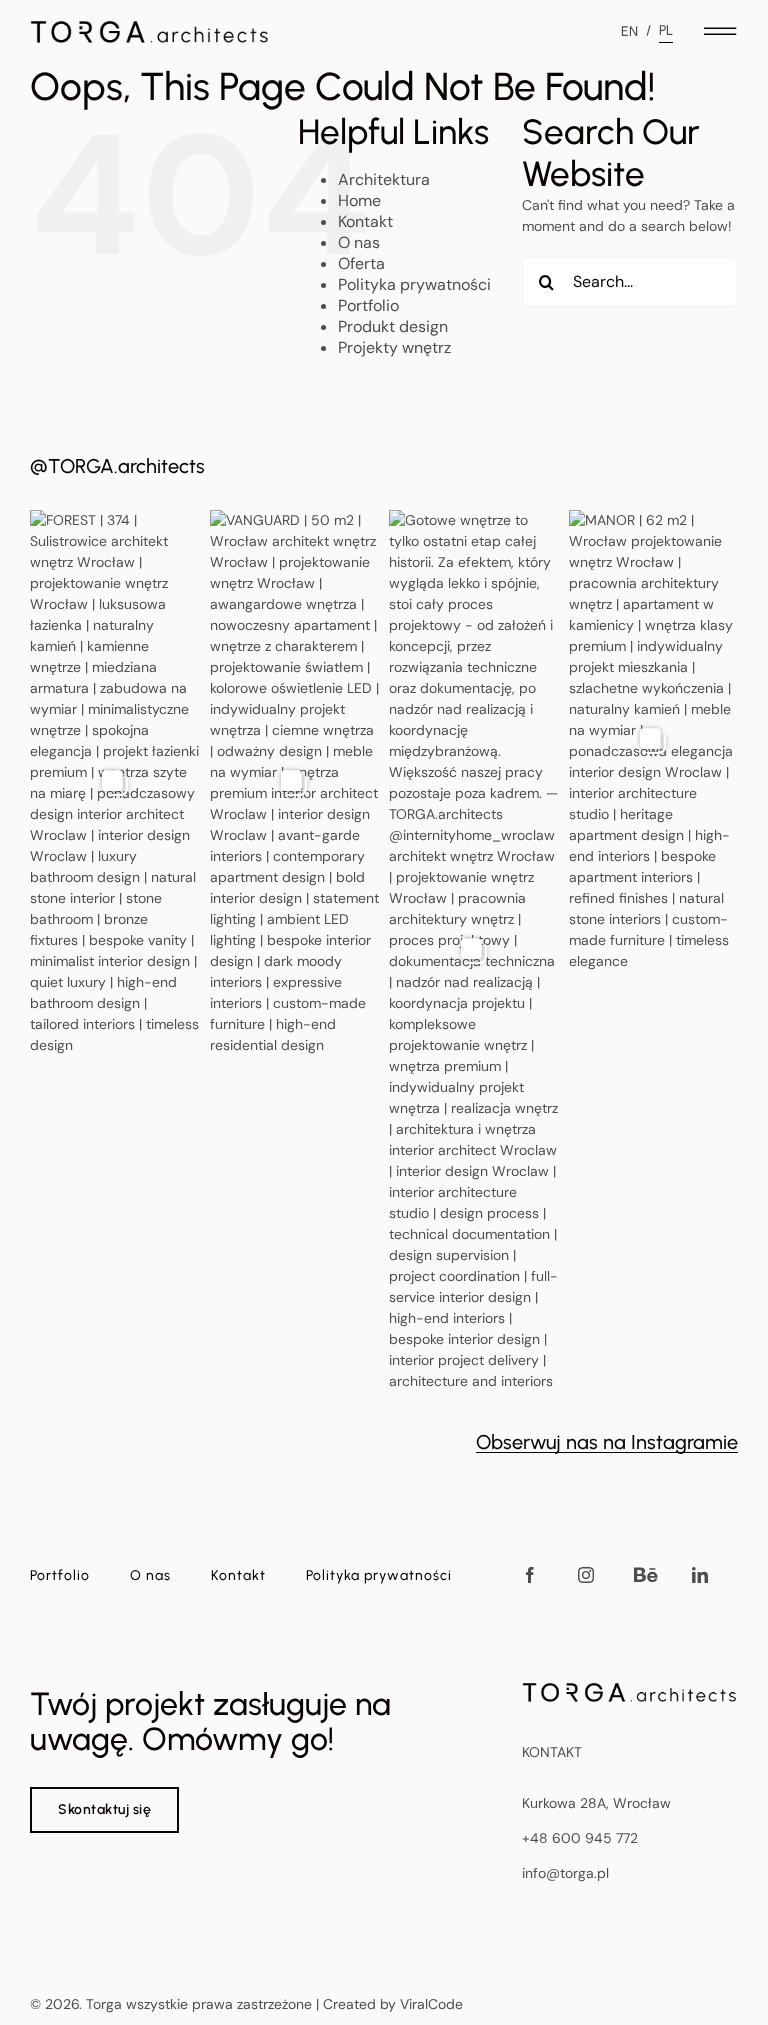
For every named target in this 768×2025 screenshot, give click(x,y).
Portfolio (368, 305)
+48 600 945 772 (580, 1838)
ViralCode (431, 2004)
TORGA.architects (126, 466)
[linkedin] (700, 1575)
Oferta (361, 263)
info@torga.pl (565, 1873)
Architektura (384, 179)
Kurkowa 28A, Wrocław (596, 1803)
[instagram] (586, 1575)
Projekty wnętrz (394, 347)
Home (359, 200)
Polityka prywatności (414, 284)
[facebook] (530, 1575)
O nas (359, 242)
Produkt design (393, 326)
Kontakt (365, 221)
